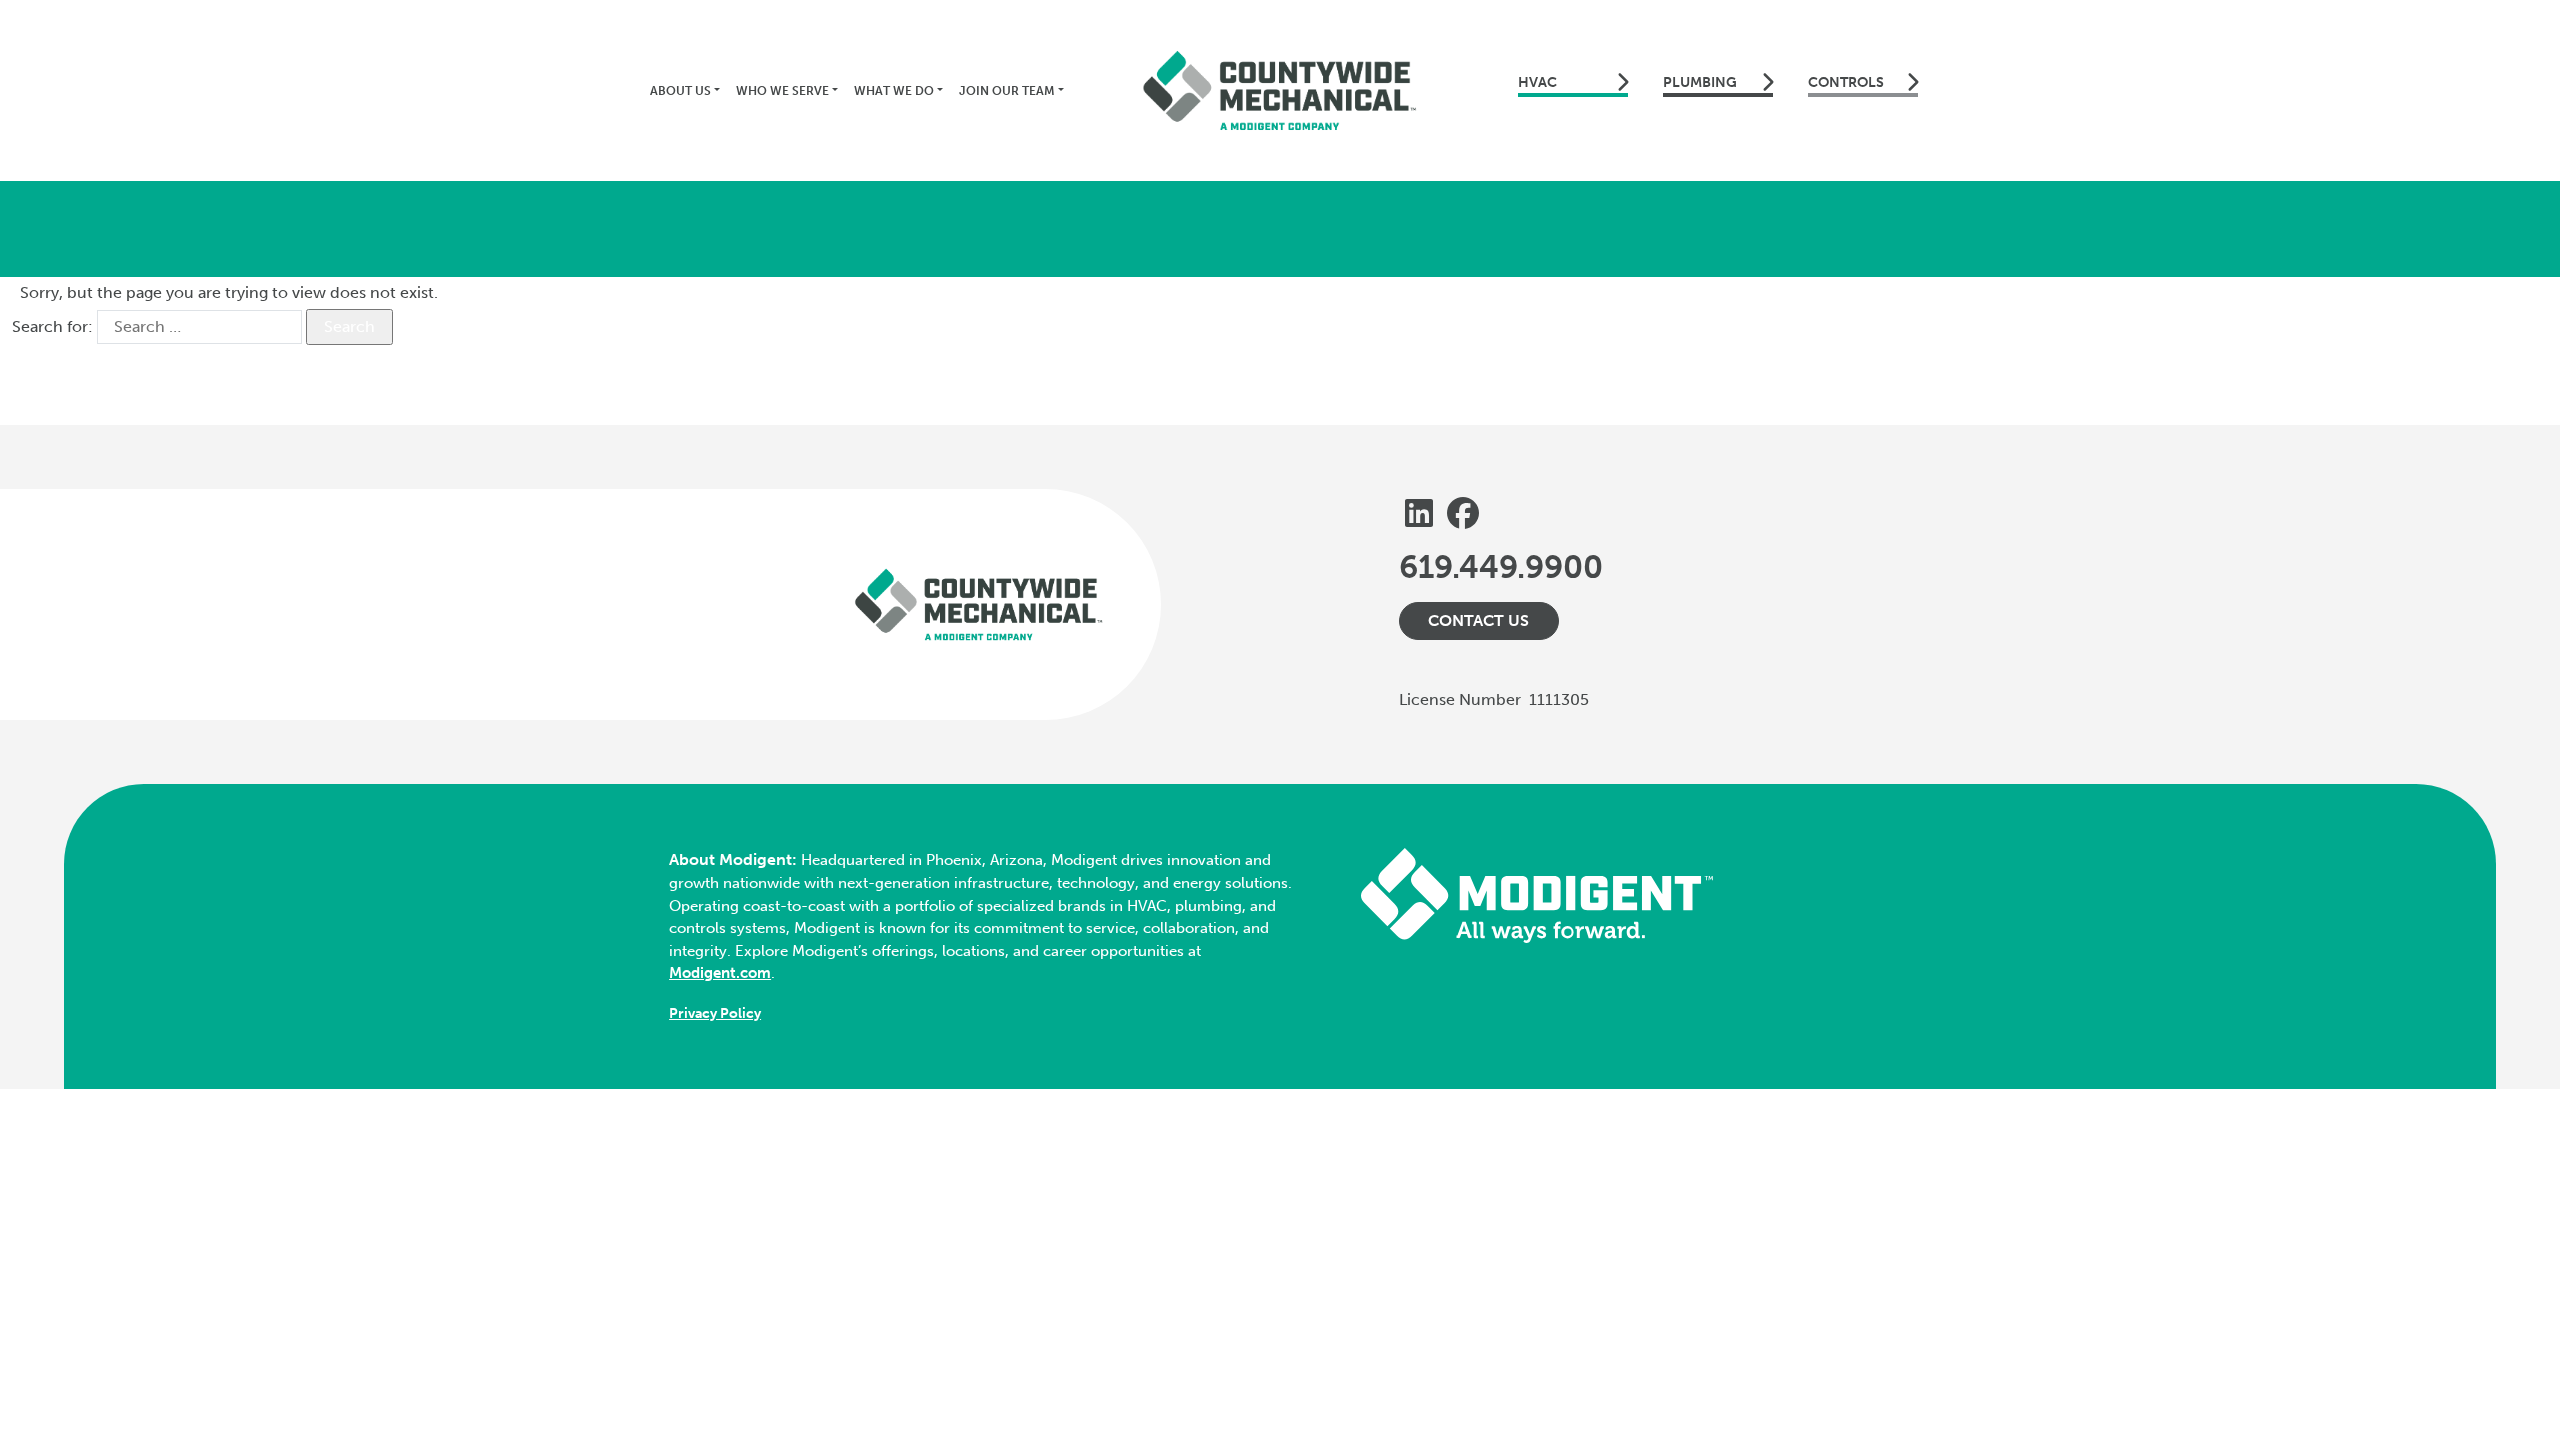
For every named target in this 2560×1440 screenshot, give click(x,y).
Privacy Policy (715, 1013)
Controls (1846, 82)
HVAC (1537, 82)
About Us (680, 91)
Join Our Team (1007, 91)
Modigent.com (720, 973)
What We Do (894, 91)
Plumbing (1700, 82)
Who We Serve (782, 91)
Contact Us (1478, 620)
